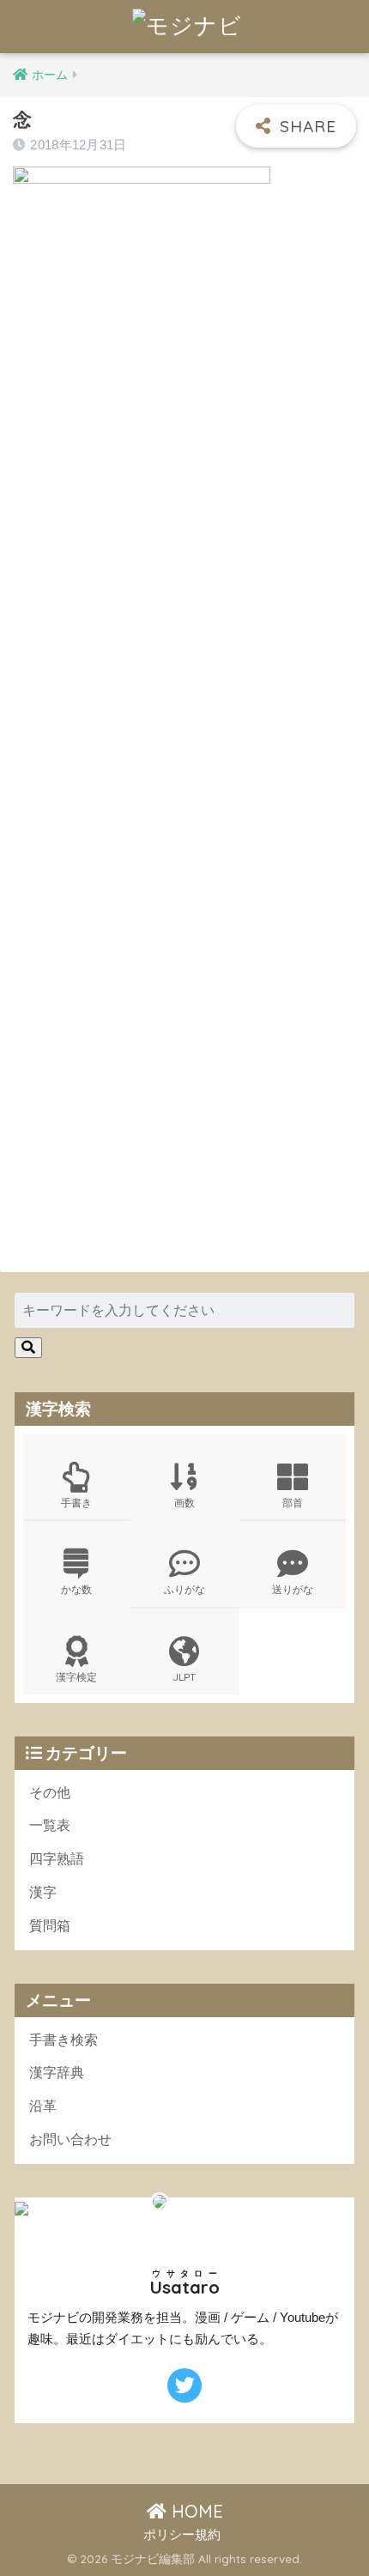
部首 (293, 1503)
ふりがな (184, 1589)
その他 (50, 1793)
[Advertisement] (184, 559)
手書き (76, 1503)
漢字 (43, 1892)
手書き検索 (64, 2040)
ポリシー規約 (182, 2535)
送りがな (293, 1589)
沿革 (43, 2106)
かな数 (76, 1589)
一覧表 (50, 1825)
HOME (195, 2511)
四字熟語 (57, 1859)
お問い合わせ (70, 2140)
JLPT (184, 1677)
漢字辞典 (57, 2073)
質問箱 (50, 1926)
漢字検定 (76, 1677)
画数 (184, 1503)
